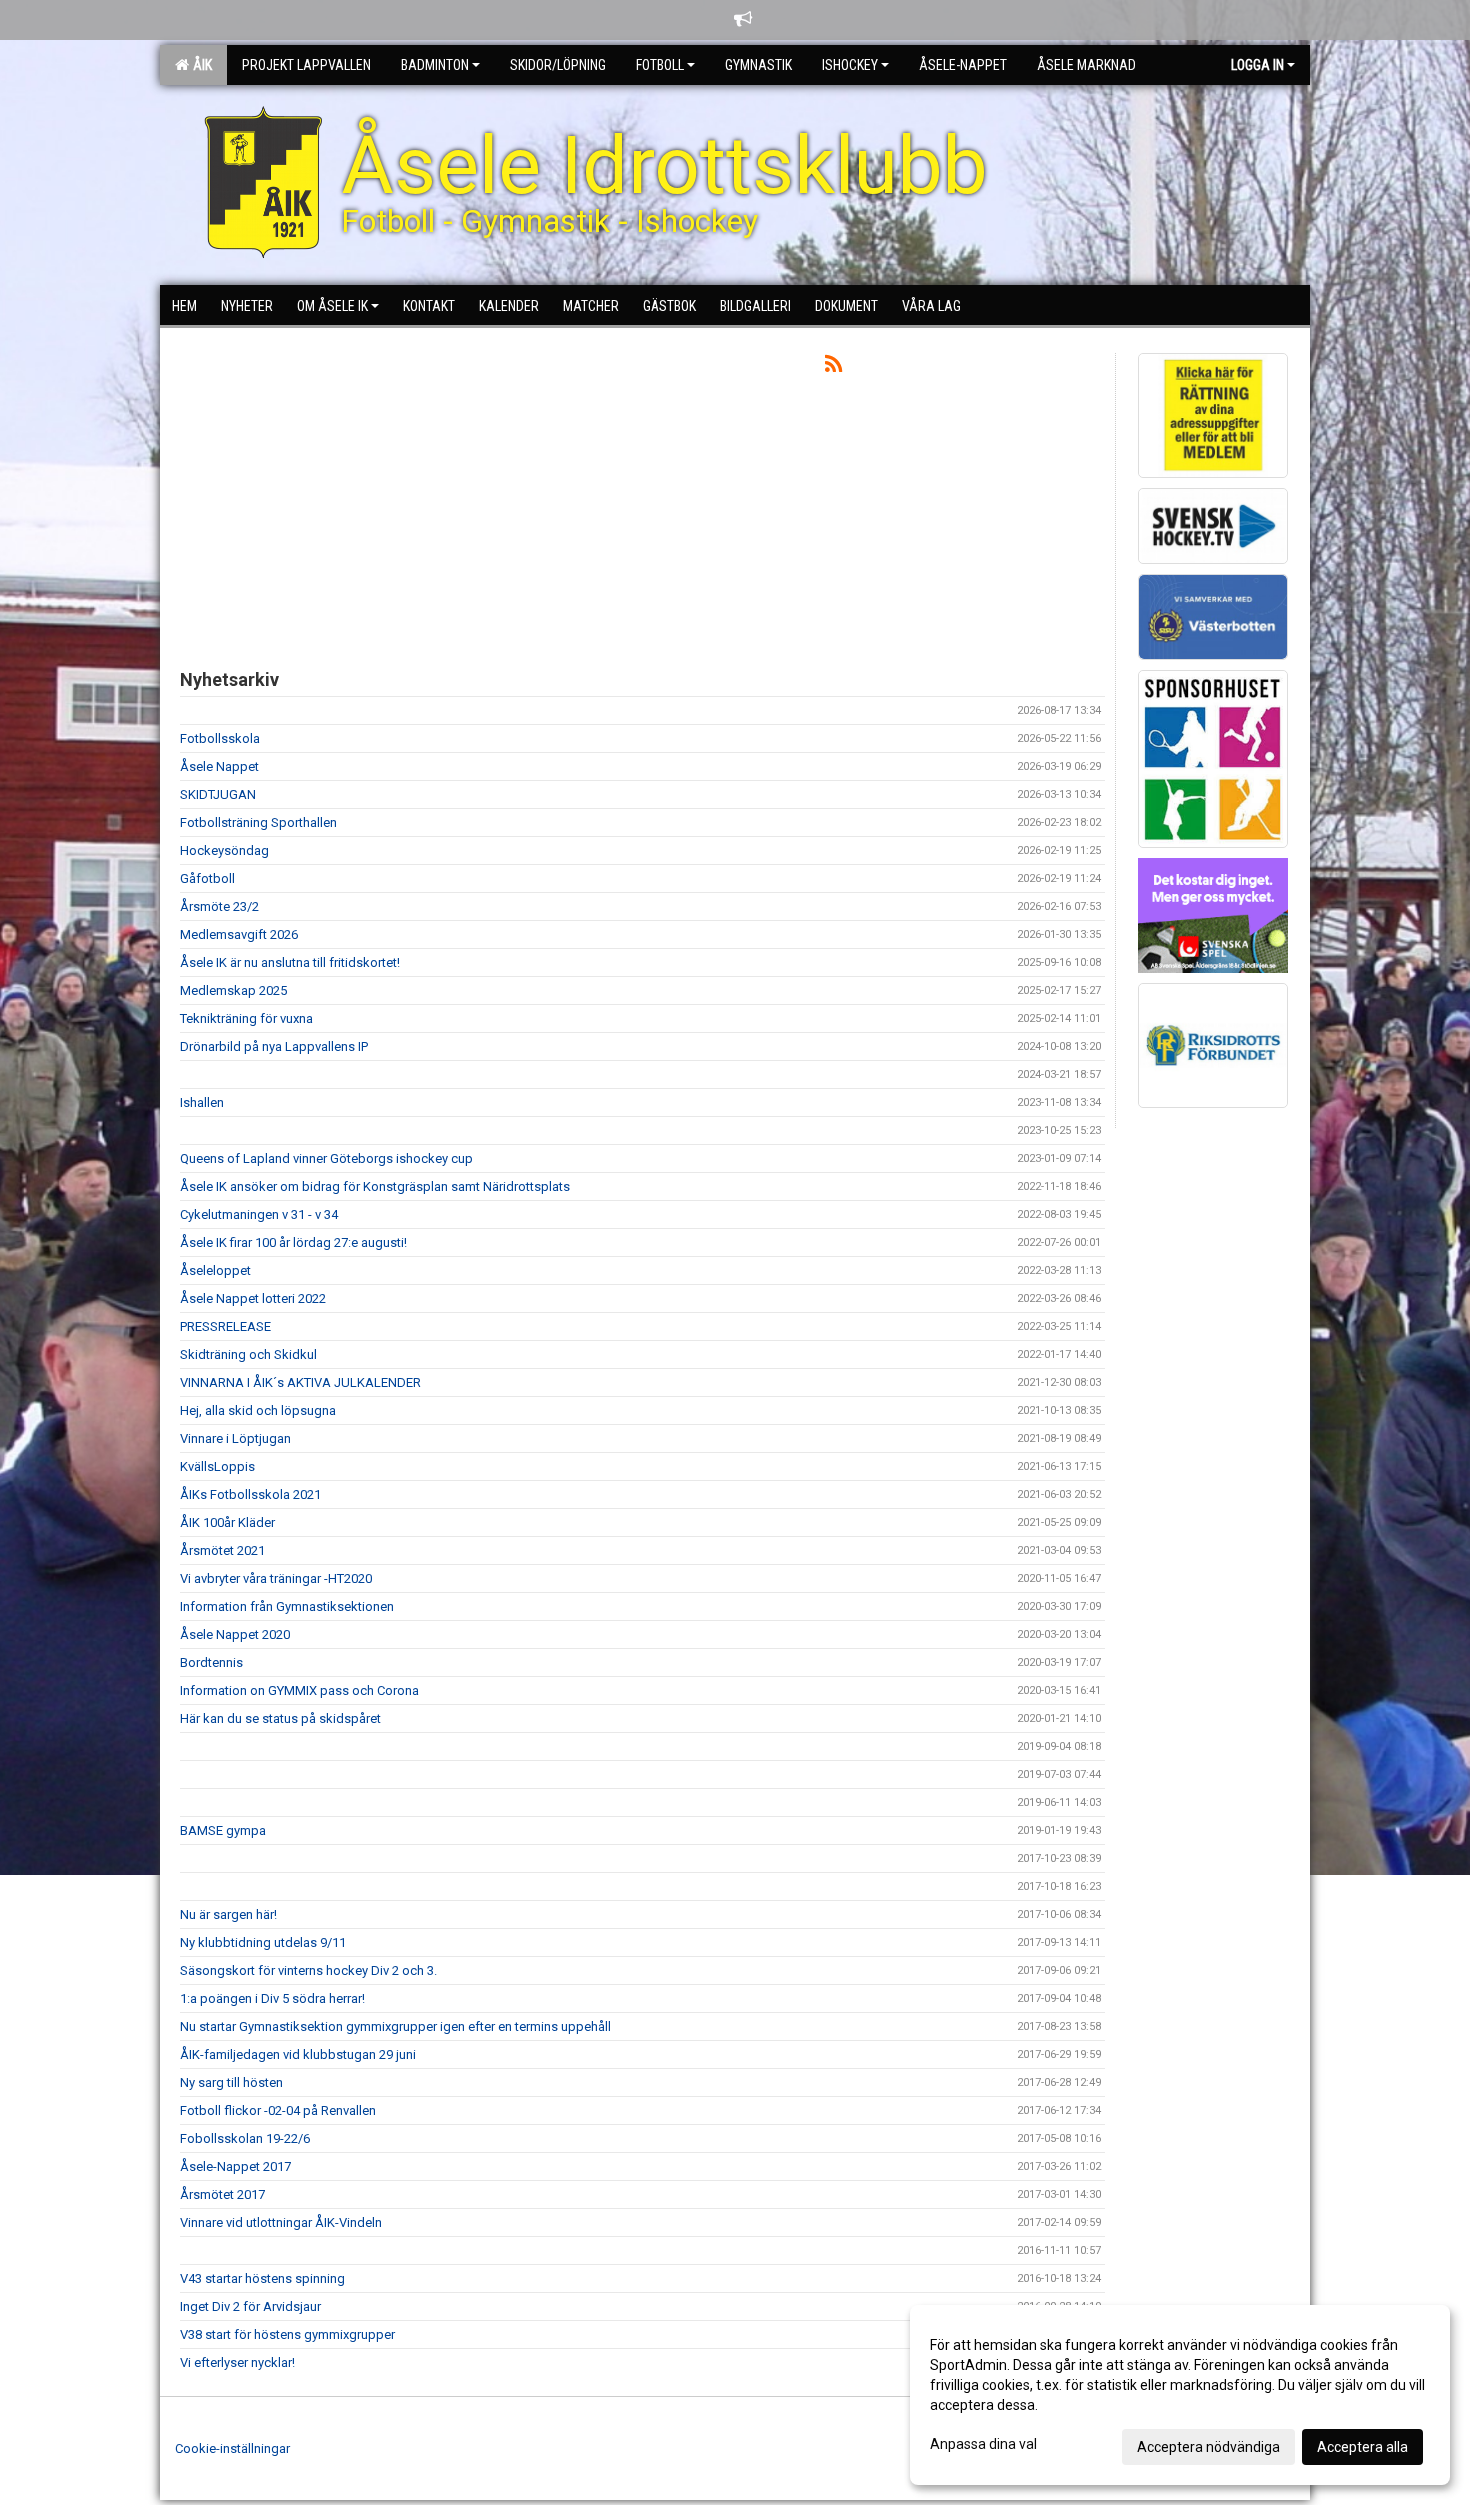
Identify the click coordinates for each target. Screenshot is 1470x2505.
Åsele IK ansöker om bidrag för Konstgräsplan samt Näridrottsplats (375, 1186)
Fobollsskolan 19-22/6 (245, 2138)
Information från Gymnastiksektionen (287, 1606)
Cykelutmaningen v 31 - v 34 (259, 1214)
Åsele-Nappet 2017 (235, 2166)
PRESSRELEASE (225, 1326)
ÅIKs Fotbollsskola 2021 (250, 1494)
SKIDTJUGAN (218, 794)
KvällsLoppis (217, 1466)
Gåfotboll (207, 878)
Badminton (435, 65)
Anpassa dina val (983, 2444)
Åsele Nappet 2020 (235, 1634)
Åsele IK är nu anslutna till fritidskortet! (290, 962)
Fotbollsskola (220, 738)
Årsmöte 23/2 (219, 906)
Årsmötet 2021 (222, 1550)
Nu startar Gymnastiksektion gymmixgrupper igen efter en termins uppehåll (395, 2026)
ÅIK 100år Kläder (227, 1522)
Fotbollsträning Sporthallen (258, 822)
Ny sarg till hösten (231, 2082)
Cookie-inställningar (232, 2448)
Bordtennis (211, 1662)
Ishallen (202, 1102)
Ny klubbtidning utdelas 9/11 (263, 1942)
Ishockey (850, 65)
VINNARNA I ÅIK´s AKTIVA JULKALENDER (300, 1382)
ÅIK (199, 65)
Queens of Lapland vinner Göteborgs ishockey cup (326, 1158)
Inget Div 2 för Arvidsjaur (250, 2306)
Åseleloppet (215, 1270)
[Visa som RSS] (833, 367)
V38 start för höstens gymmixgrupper (287, 2334)
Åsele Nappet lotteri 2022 (253, 1298)
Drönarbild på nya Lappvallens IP (274, 1046)
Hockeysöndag (224, 850)
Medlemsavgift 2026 (239, 934)
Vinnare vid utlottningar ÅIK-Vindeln (281, 2222)
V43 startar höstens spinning (262, 2278)
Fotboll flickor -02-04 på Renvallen (278, 2110)
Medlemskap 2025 (233, 990)
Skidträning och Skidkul (248, 1354)
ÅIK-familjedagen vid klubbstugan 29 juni (298, 2054)
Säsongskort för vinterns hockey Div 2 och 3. (308, 1970)
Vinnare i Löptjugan (235, 1438)
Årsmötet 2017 (222, 2194)
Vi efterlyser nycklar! (237, 2362)
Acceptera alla (1362, 2447)
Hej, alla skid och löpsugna (258, 1410)
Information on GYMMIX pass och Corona (299, 1690)
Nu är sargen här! (228, 1914)
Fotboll (660, 65)
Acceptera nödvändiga (1208, 2447)
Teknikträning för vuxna (246, 1018)
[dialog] (1180, 2395)
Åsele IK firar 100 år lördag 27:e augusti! (293, 1242)
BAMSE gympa (223, 1830)
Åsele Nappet (219, 766)
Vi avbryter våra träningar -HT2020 (276, 1578)
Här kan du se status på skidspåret (280, 1718)
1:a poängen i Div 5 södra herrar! (272, 1998)
